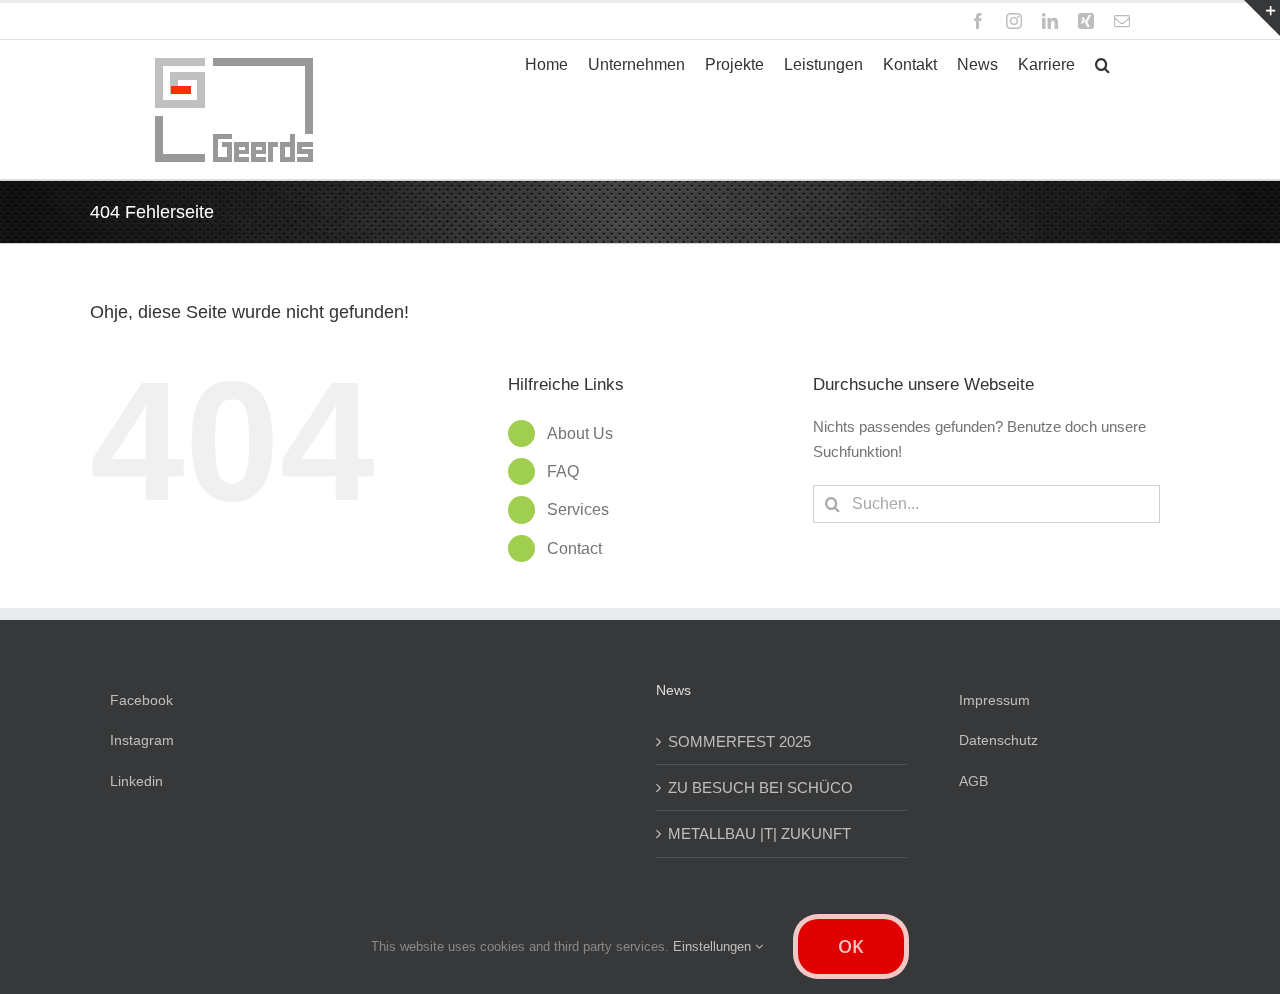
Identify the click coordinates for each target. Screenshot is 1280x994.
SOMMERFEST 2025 (739, 741)
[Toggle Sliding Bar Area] (1262, 18)
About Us (580, 433)
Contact (574, 548)
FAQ (563, 471)
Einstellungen (714, 946)
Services (578, 509)
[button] (1102, 65)
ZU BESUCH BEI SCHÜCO (760, 787)
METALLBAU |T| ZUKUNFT (759, 833)
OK (851, 946)
